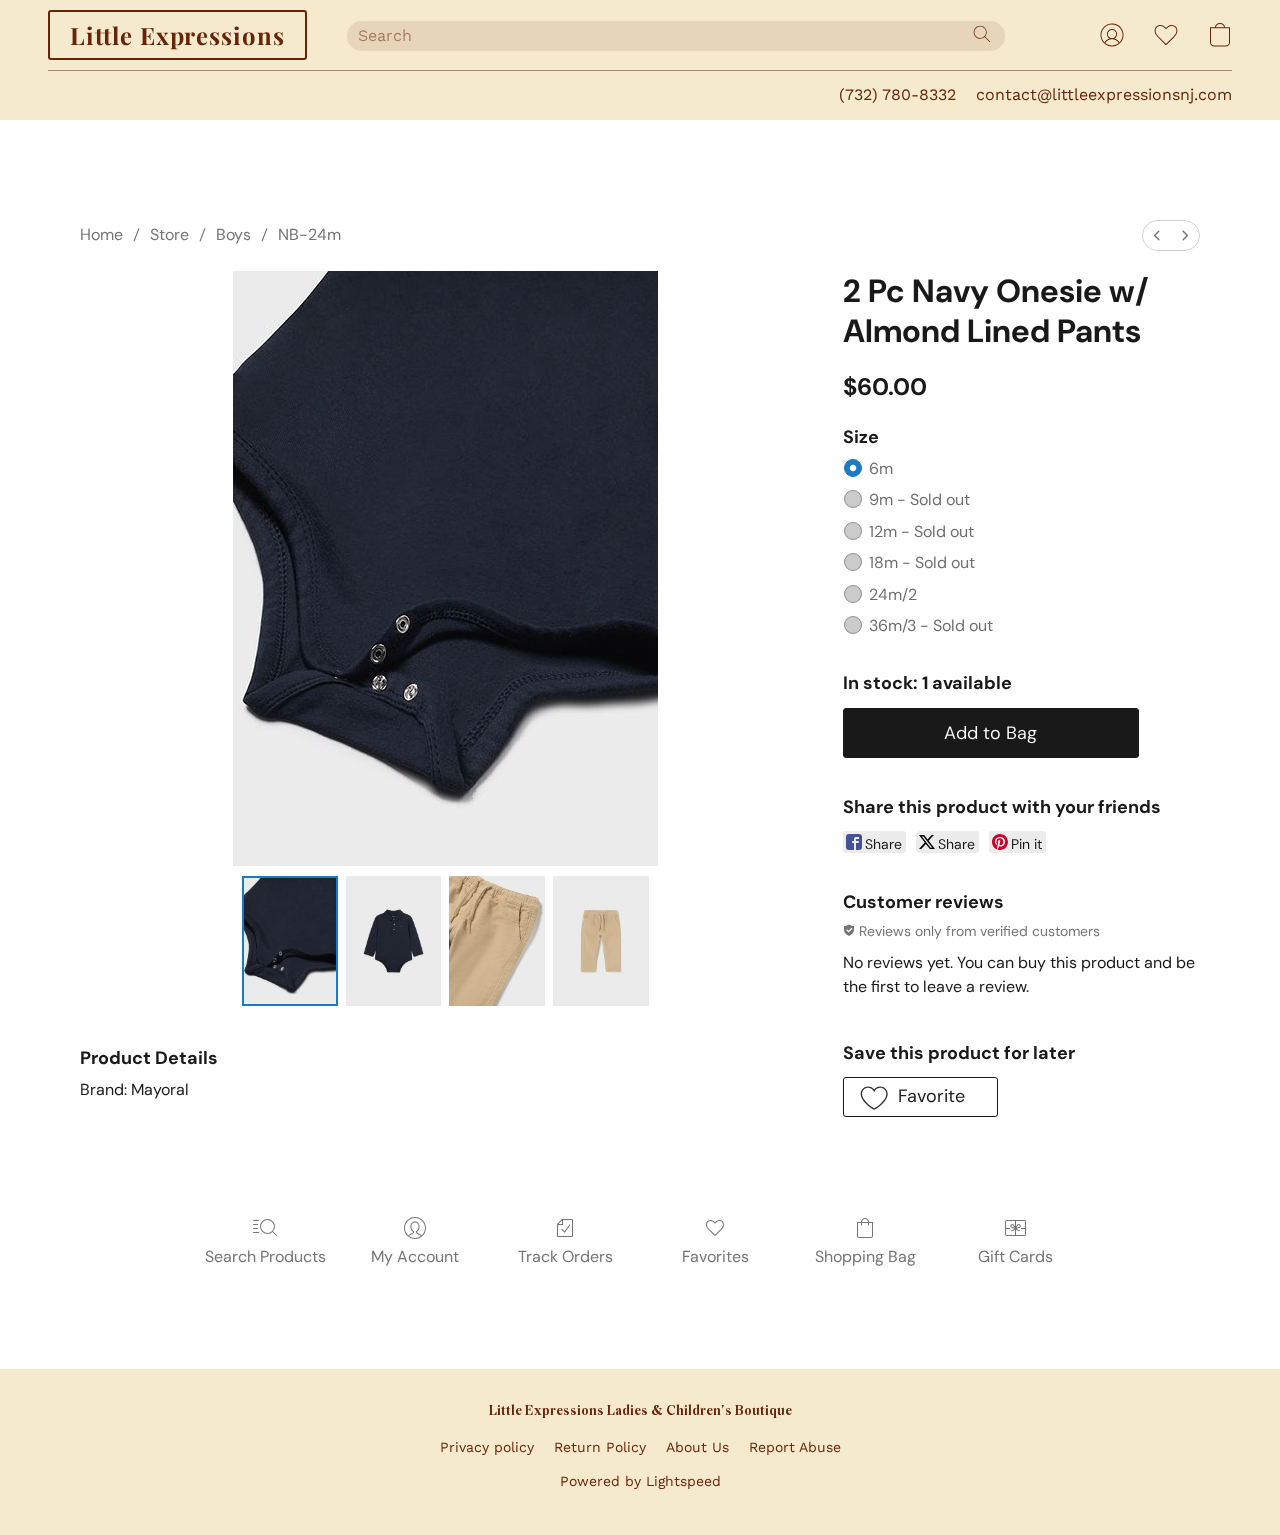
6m (881, 468)
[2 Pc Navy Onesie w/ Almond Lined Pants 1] (394, 941)
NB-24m (309, 234)
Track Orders (565, 1256)
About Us (697, 1447)
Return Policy (600, 1447)
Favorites (715, 1256)
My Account (415, 1256)
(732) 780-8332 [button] (897, 94)
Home (101, 234)
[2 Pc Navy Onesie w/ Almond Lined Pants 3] (601, 941)
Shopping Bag (865, 1256)
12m (921, 531)
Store (169, 234)
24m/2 (893, 594)
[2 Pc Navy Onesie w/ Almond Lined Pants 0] (290, 941)
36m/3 (931, 625)
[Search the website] (982, 34)
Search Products (265, 1256)
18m (922, 562)
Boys (233, 234)
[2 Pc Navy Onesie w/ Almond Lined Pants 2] (497, 941)
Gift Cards (1015, 1256)
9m (919, 499)
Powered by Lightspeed (640, 1481)
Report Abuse (795, 1447)
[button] (177, 35)
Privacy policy (487, 1447)
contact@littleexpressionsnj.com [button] (1104, 94)
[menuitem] (1157, 235)
